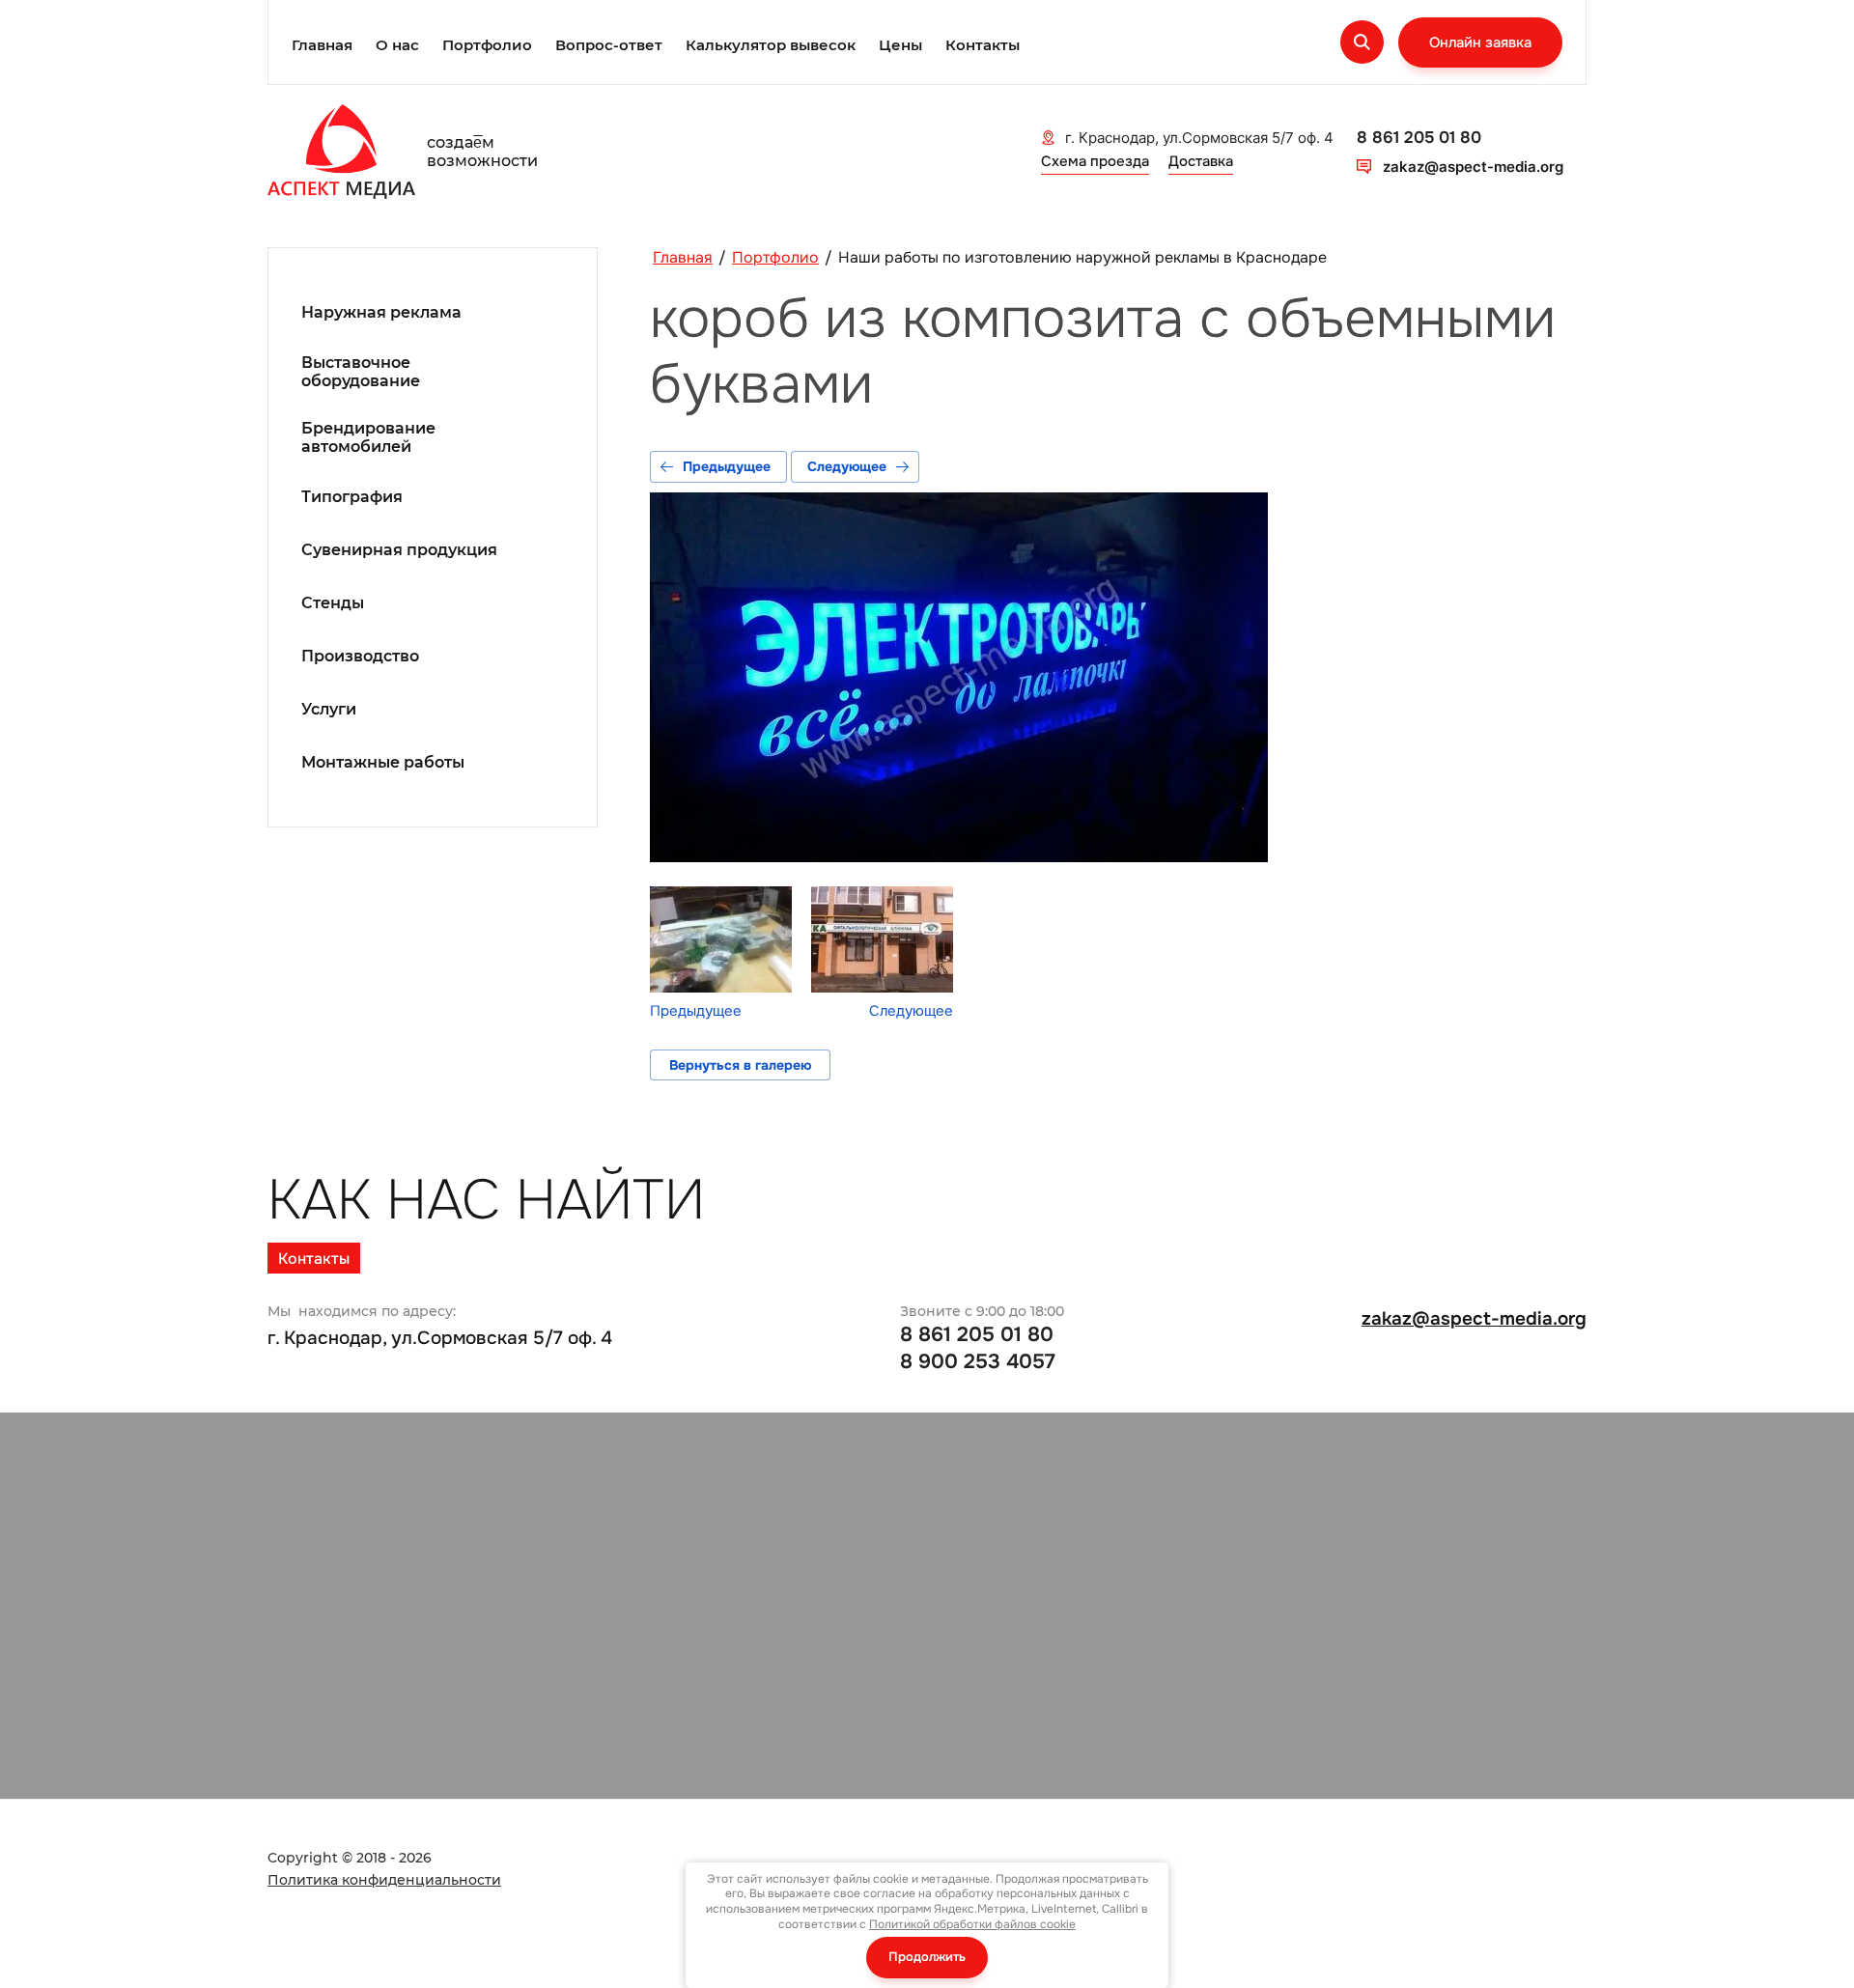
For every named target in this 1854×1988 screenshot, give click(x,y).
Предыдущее (727, 466)
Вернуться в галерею (740, 1065)
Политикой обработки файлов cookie (972, 1924)
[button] (1480, 42)
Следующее (847, 466)
